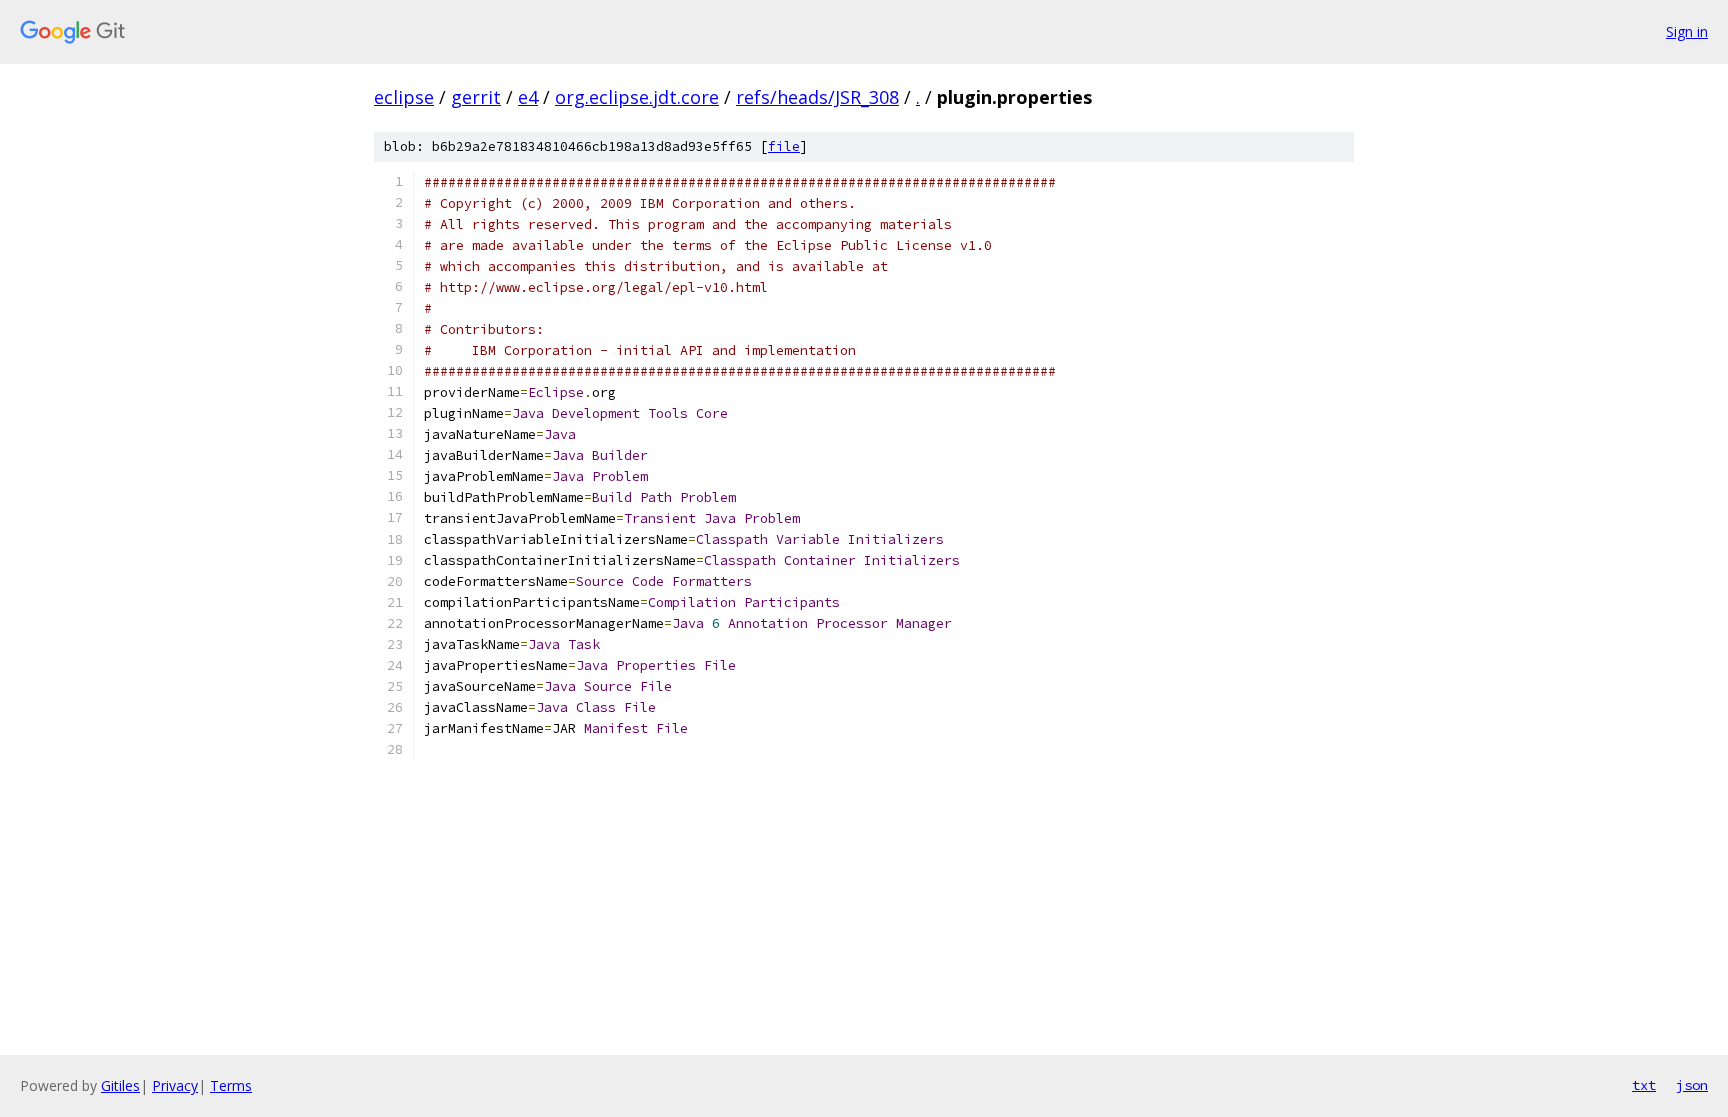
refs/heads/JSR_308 (817, 97)
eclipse (404, 97)
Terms (231, 1085)
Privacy (175, 1085)
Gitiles (120, 1085)
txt (1644, 1085)
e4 (528, 97)
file (784, 146)
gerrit (476, 97)
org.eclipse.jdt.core (637, 97)
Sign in (1687, 31)
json (1692, 1085)
